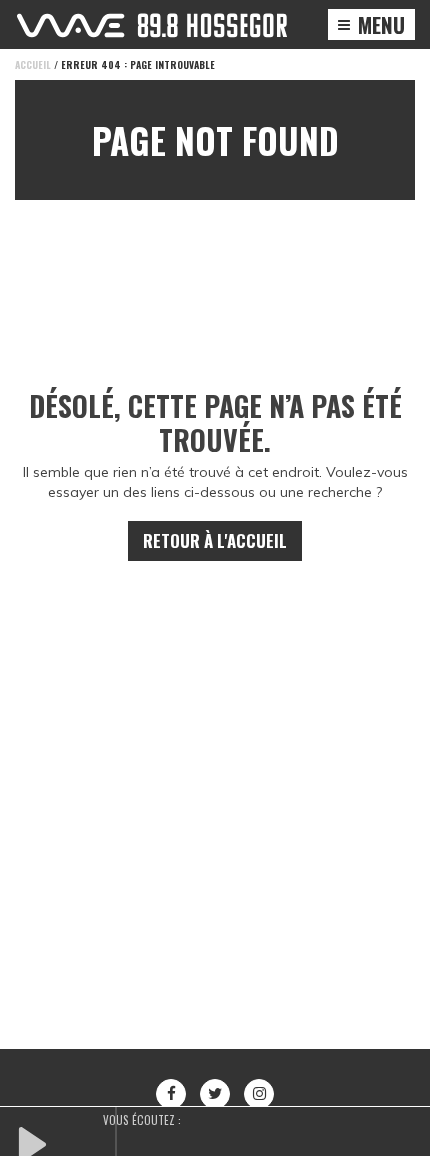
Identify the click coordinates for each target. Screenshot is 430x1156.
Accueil (33, 64)
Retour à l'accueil (215, 540)
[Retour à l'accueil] (152, 25)
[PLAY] (65, 1142)
